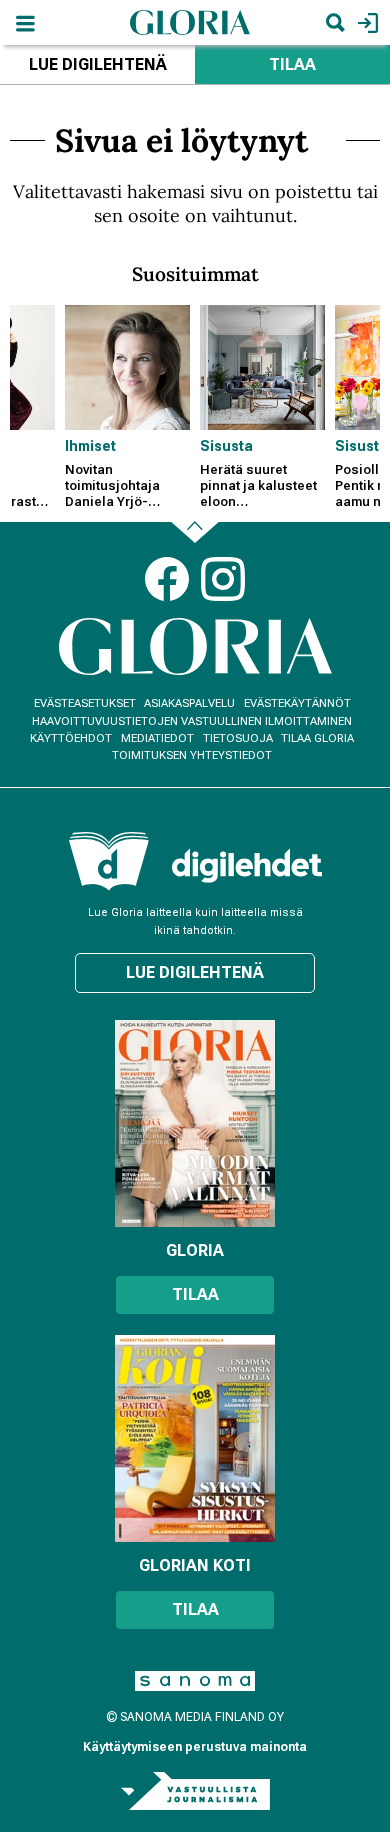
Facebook (167, 579)
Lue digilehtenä (98, 64)
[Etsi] (335, 22)
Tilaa (292, 64)
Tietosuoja (238, 738)
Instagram (223, 579)
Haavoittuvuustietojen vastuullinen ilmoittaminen (192, 721)
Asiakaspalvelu (189, 703)
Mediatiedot (157, 738)
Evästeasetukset (85, 703)
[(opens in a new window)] (247, 865)
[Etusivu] (190, 21)
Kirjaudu (365, 22)
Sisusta (226, 446)
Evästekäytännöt (297, 703)
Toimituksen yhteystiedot (192, 755)
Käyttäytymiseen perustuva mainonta (195, 1747)
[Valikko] (25, 22)
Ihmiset (90, 446)
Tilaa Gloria (317, 738)
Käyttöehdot (71, 738)
